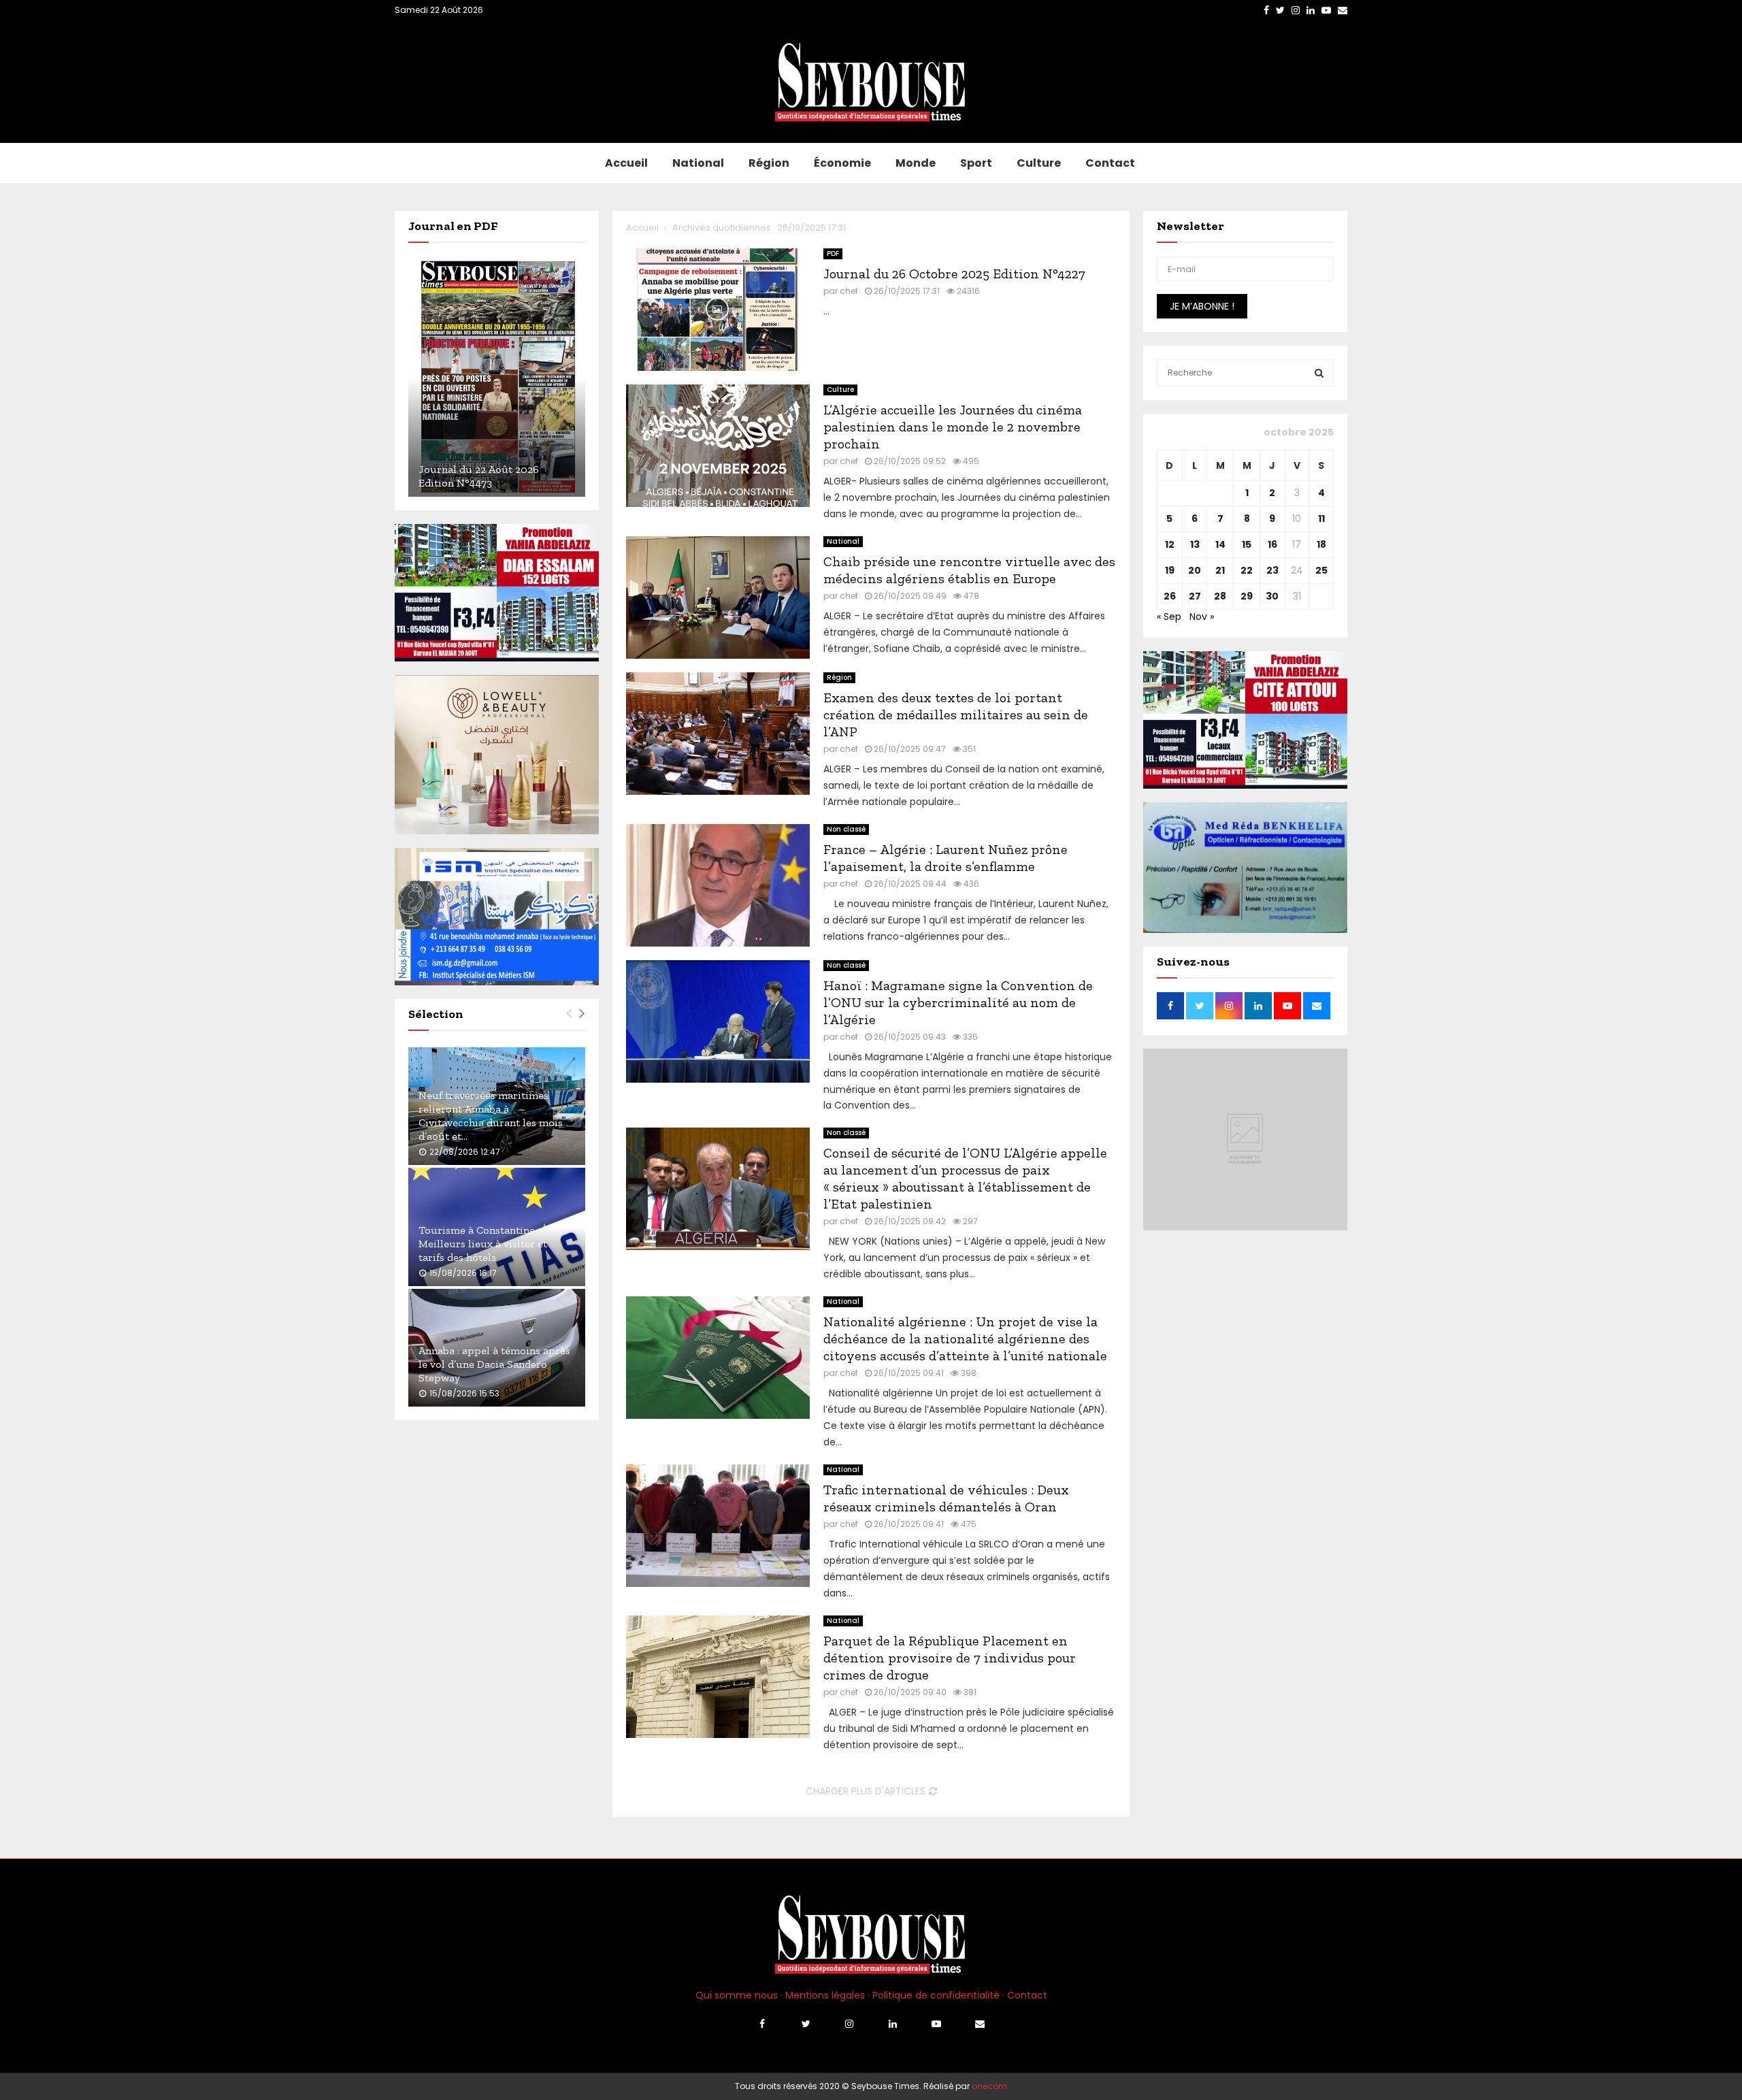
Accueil (626, 163)
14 (1220, 544)
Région (769, 163)
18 (1321, 544)
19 (1170, 570)
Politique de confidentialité (936, 1995)
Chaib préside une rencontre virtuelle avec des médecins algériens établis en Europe (969, 570)
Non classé (846, 829)
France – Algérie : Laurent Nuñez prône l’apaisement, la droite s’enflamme (946, 858)
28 (1220, 596)
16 (1272, 544)
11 (1321, 519)
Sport (976, 163)
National (698, 163)
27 (1195, 596)
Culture (1039, 163)
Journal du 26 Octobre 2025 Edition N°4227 (954, 274)
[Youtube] (936, 2024)
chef (849, 291)
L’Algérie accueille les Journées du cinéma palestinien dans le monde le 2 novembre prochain (953, 427)
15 (1247, 544)
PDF (833, 253)
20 (1195, 570)
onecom (989, 2086)
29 (1247, 596)
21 (1220, 570)
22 (1247, 570)
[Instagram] (849, 2024)
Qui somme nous (737, 1995)
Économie (842, 163)
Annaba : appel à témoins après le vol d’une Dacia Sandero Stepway (494, 1364)
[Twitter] (806, 2024)
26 (1170, 596)
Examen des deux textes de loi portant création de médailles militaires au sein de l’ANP (956, 715)
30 (1272, 596)
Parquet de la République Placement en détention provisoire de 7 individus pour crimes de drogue (950, 1658)
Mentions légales (825, 1995)
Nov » (1202, 617)
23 (1272, 570)
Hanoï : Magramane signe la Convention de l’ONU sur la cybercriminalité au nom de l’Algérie (958, 1002)
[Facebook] (762, 2024)
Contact (1110, 163)
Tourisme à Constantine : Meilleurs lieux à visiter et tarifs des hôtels (483, 1244)
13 (1195, 544)
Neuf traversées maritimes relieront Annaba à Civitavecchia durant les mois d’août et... (491, 1116)
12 (1170, 544)
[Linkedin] (893, 2024)
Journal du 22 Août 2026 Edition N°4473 (479, 476)
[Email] (980, 2024)
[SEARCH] (1319, 373)
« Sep (1169, 617)
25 (1321, 570)
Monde (916, 163)
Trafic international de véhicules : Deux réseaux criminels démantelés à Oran (946, 1498)
